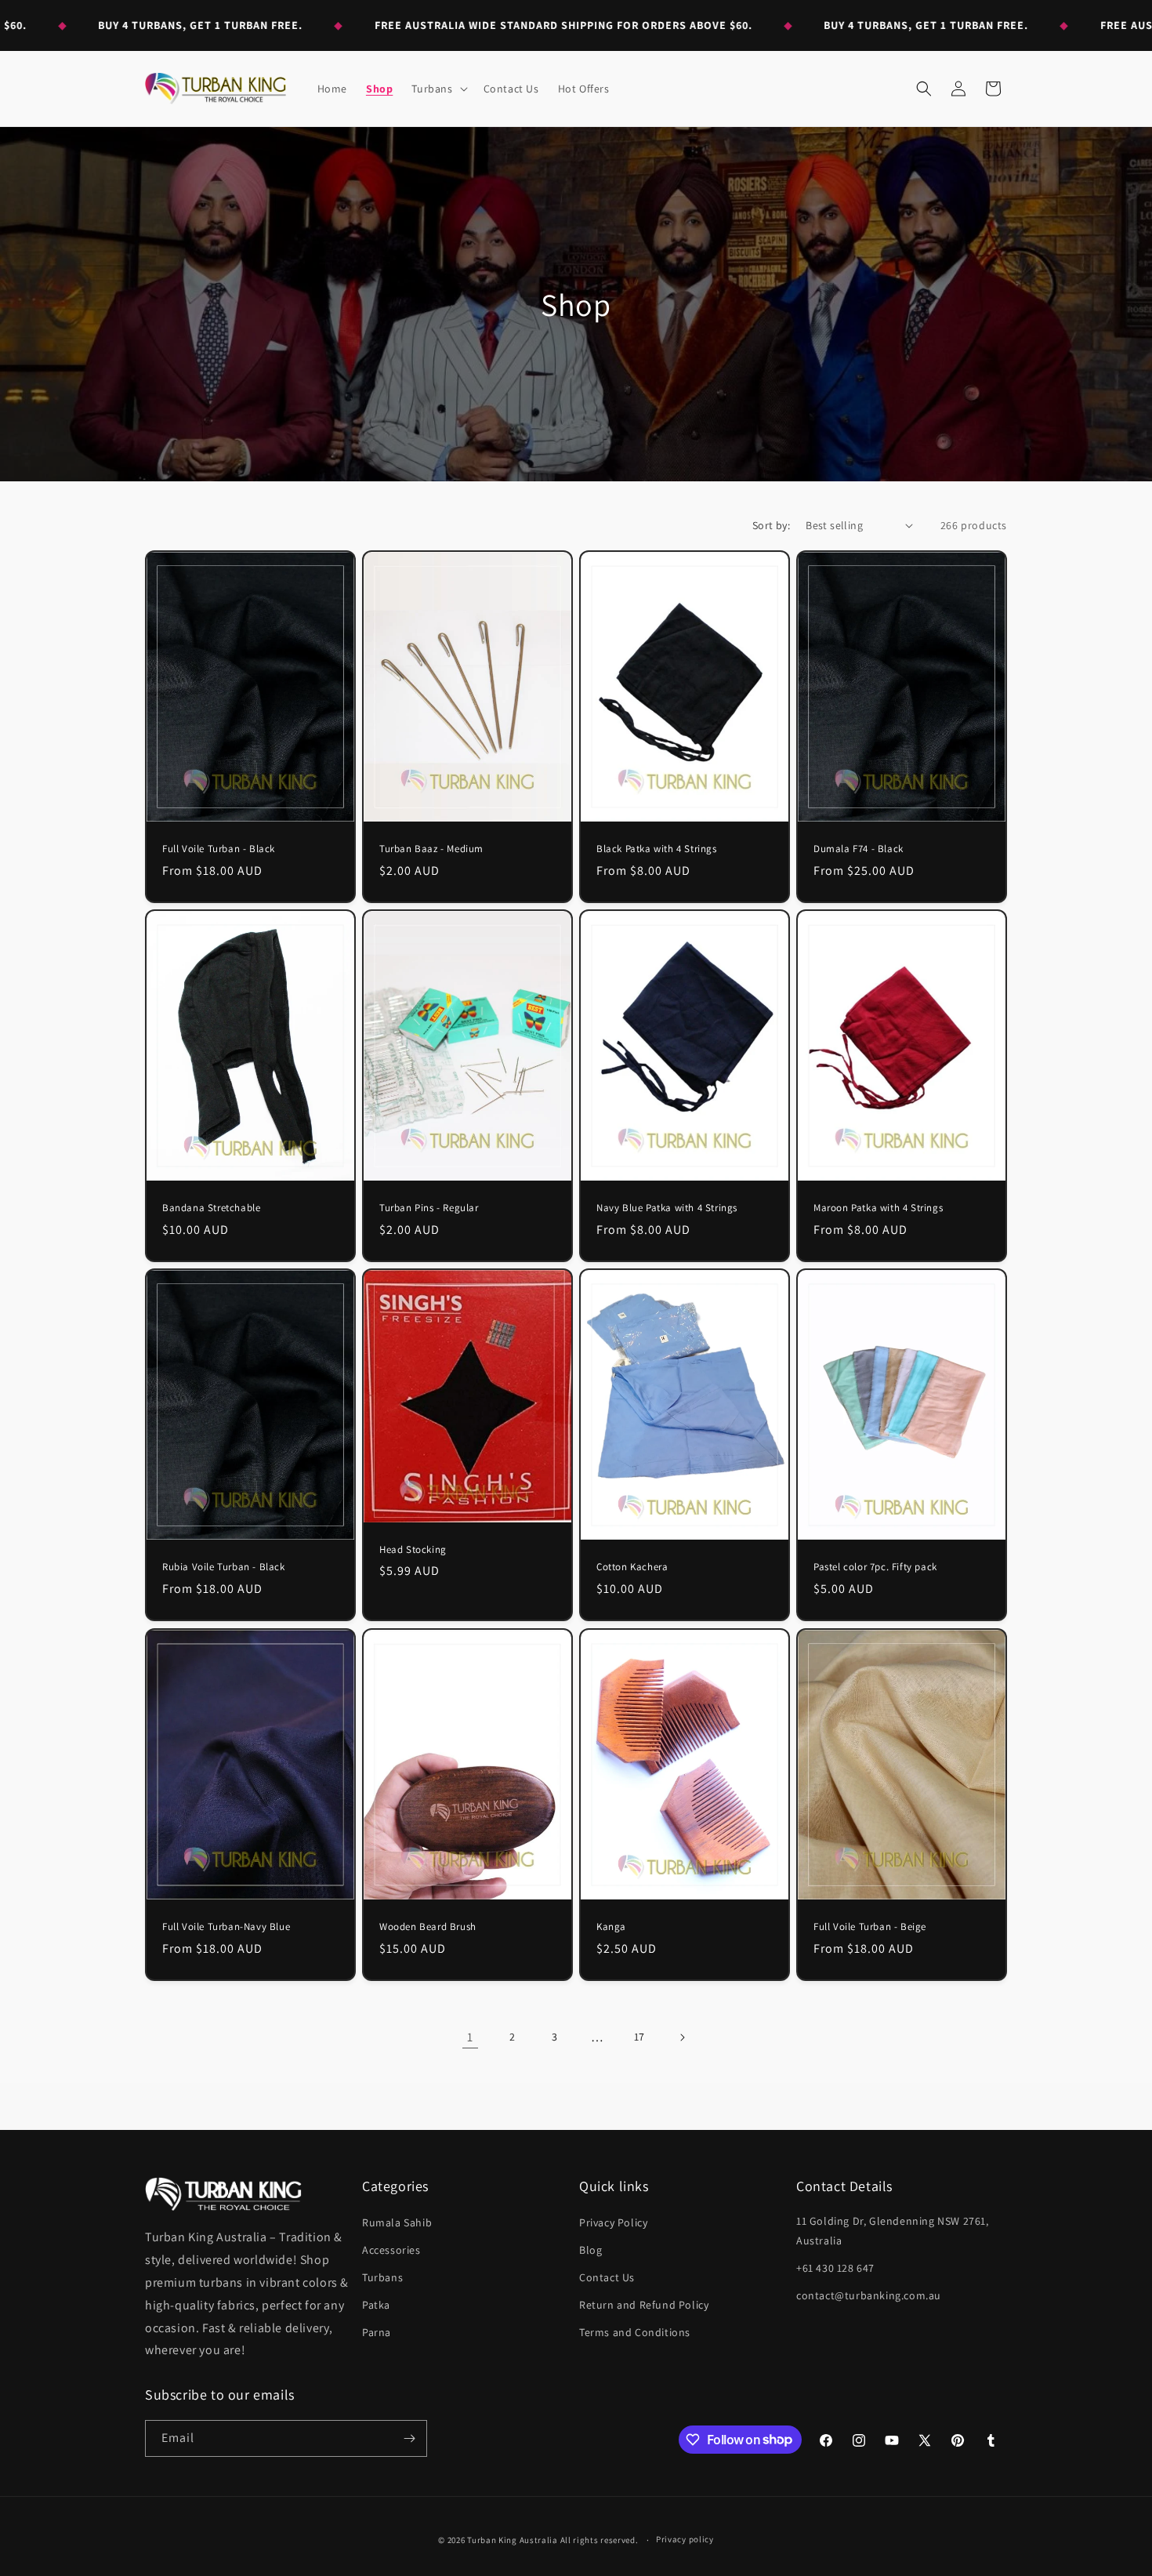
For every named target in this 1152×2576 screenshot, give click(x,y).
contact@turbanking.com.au (869, 2295)
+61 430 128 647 (835, 2268)
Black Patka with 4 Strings (657, 849)
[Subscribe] (409, 2438)
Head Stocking (413, 1550)
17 (639, 2037)
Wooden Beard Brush (428, 1927)
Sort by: (771, 525)
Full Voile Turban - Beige (870, 1927)
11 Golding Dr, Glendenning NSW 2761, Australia (893, 2231)
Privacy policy (685, 2539)
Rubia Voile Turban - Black (224, 1568)
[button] (438, 89)
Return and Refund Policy (644, 2305)
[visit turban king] (223, 2194)
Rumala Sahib (397, 2222)
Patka (376, 2305)
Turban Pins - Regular (429, 1208)
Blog (590, 2250)
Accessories (391, 2250)
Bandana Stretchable (211, 1208)
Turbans (382, 2277)
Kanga (611, 1927)
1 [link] (470, 2037)
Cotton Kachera (632, 1567)
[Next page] (682, 2037)
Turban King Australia (513, 2540)
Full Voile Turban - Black (219, 849)
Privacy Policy (613, 2222)
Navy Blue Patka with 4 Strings (667, 1209)
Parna (377, 2332)
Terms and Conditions (635, 2332)
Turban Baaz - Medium (431, 849)
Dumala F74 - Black (859, 849)
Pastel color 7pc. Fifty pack (875, 1567)
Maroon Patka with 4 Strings (878, 1209)
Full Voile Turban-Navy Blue (226, 1927)
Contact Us (607, 2277)
